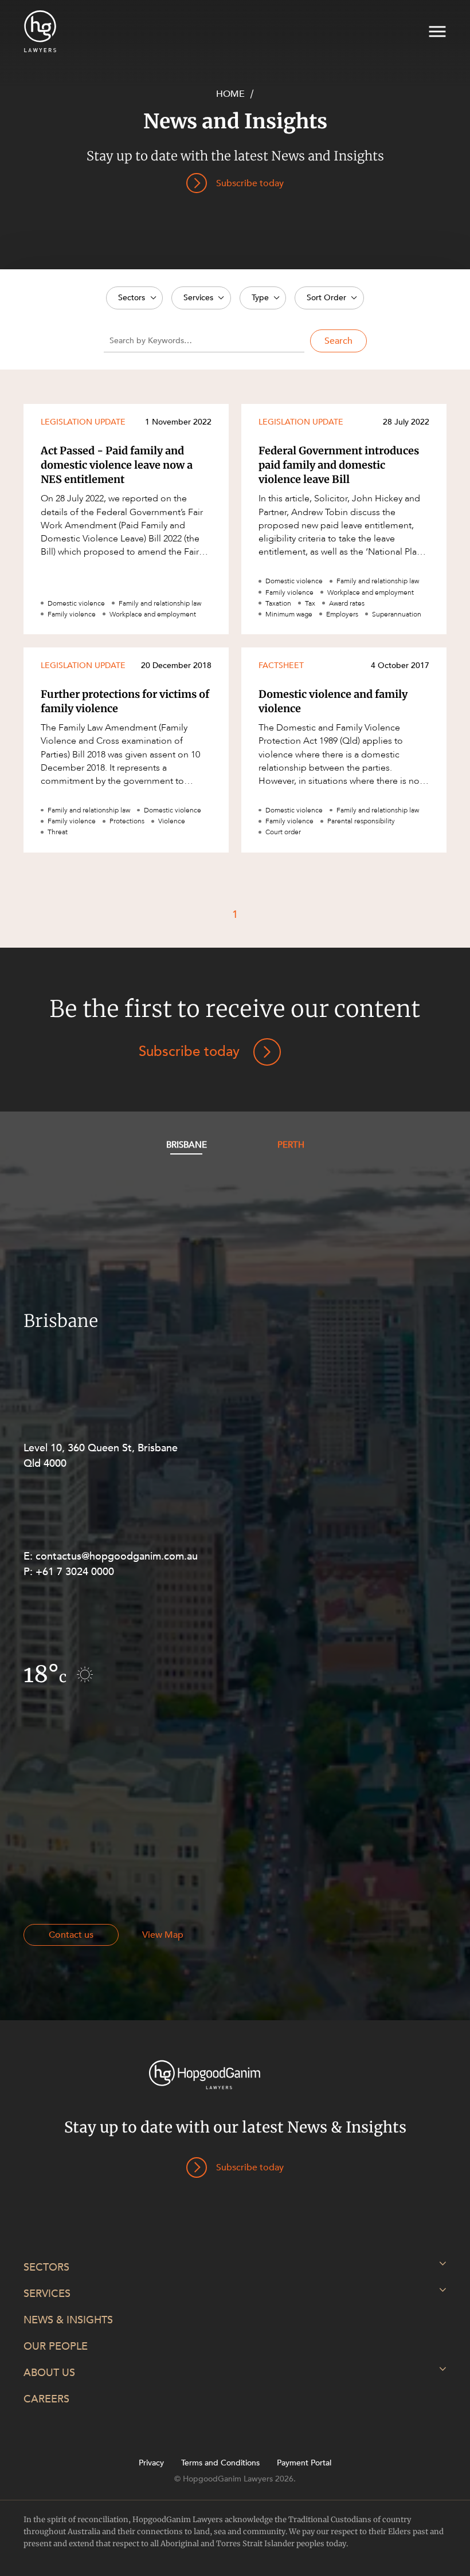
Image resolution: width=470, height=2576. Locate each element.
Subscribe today (189, 1052)
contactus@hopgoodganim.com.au (117, 1556)
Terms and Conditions (220, 2463)
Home (230, 94)
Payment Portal (304, 2463)
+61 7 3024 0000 (75, 1572)
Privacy (151, 2463)
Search (338, 341)
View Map (163, 1935)
